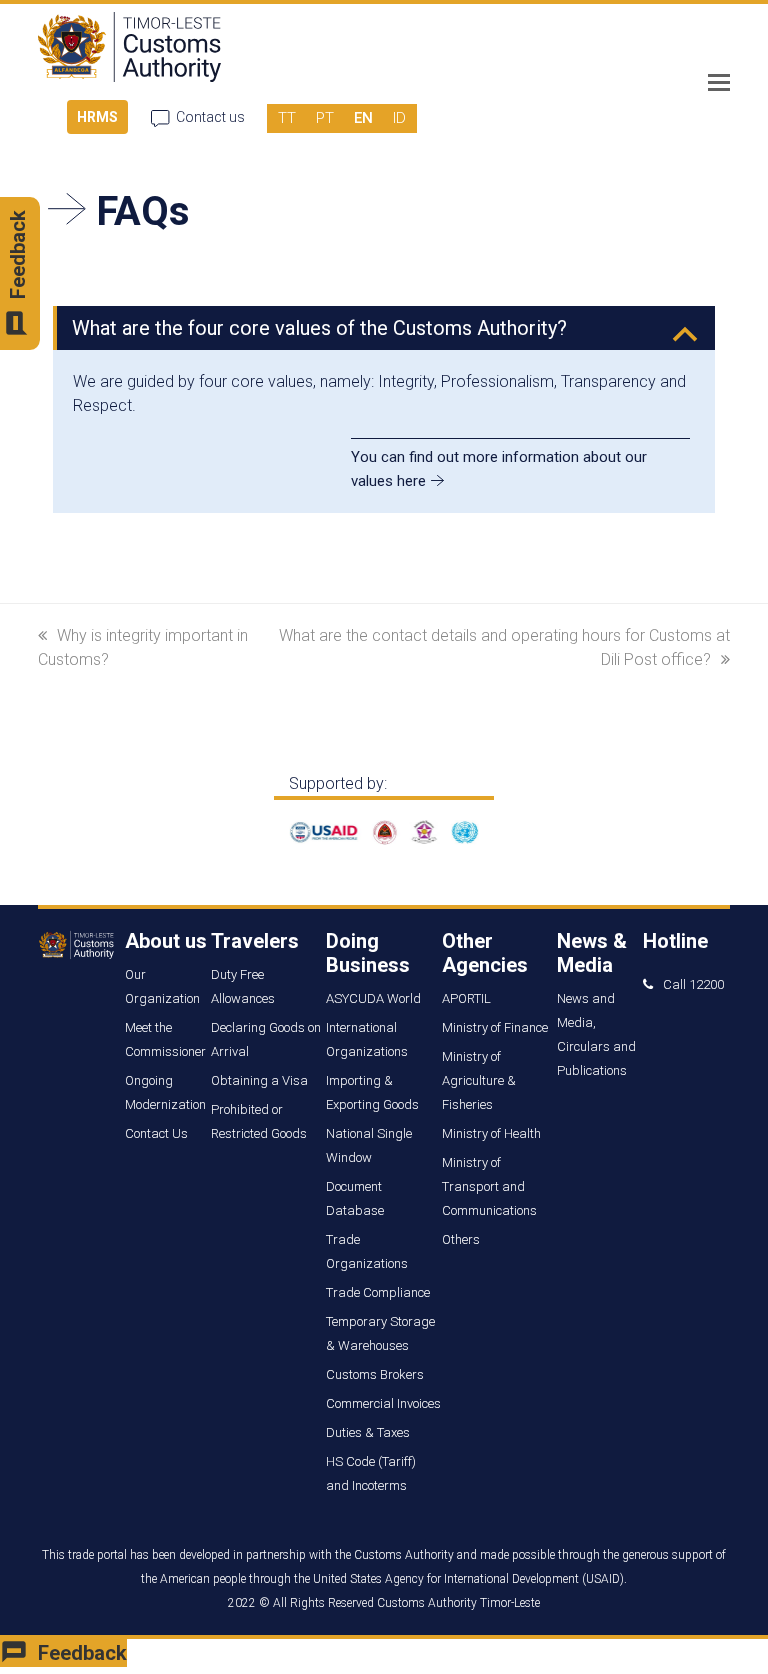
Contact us (210, 117)
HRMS (97, 117)
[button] (719, 83)
